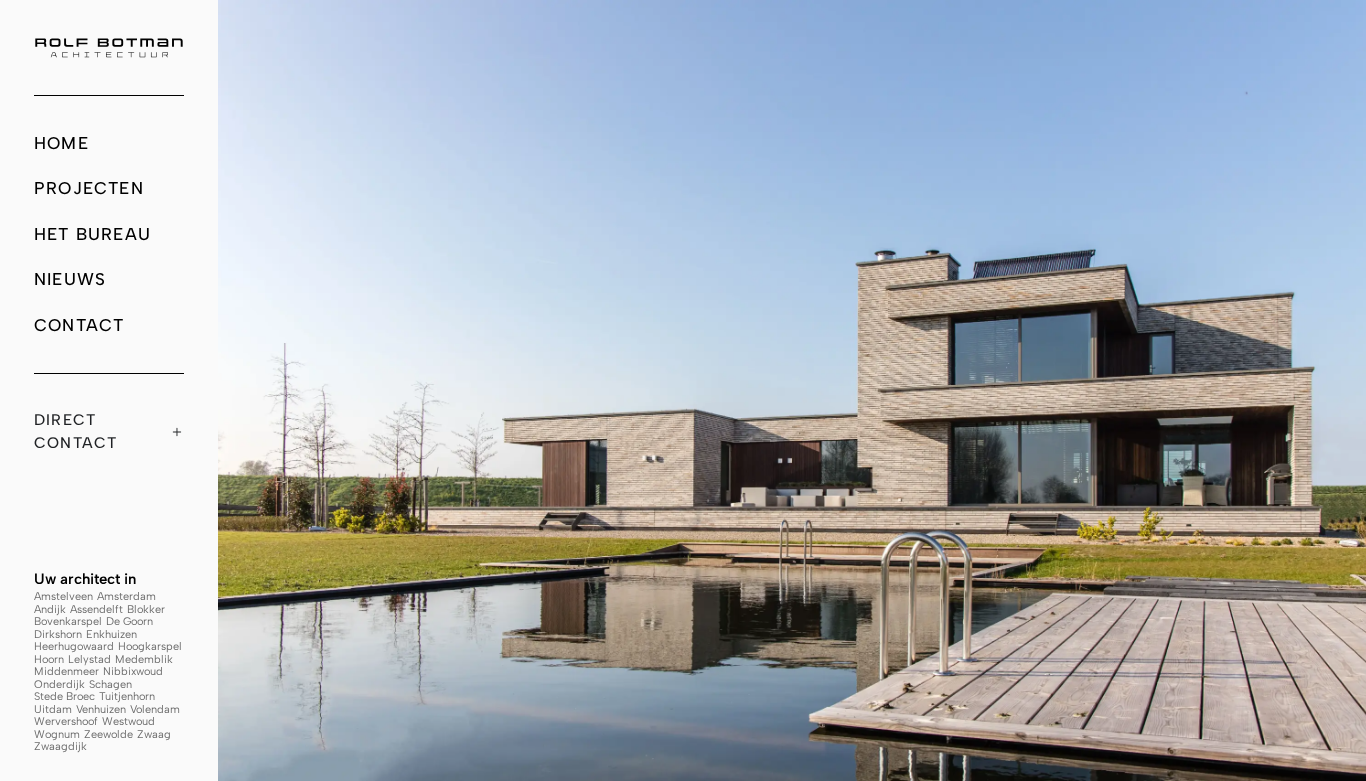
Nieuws (70, 279)
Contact (79, 325)
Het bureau (92, 234)
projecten (89, 188)
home (61, 143)
